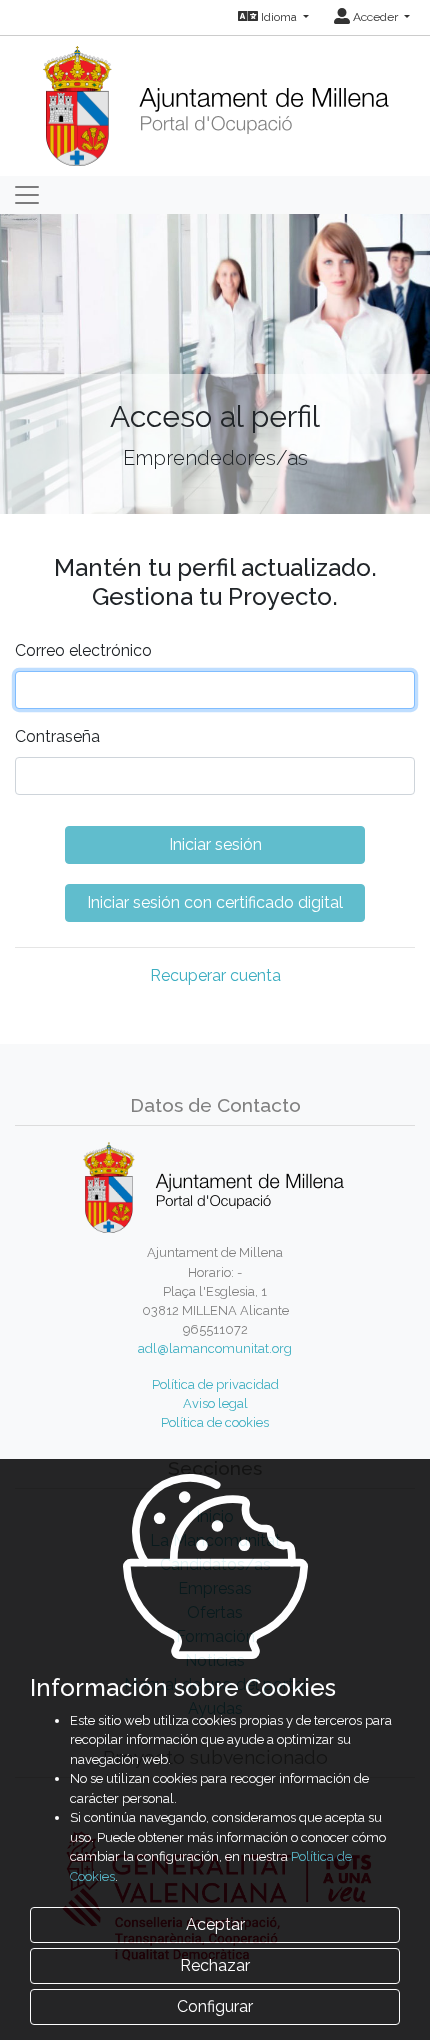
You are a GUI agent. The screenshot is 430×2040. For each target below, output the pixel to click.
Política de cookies (215, 1422)
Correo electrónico (83, 650)
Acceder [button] (375, 17)
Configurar (215, 2006)
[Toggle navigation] (27, 195)
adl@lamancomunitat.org (215, 1348)
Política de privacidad (215, 1384)
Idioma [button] (279, 17)
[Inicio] (215, 99)
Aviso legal (215, 1403)
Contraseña (57, 736)
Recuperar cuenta (215, 975)
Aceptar (215, 1924)
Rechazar (215, 1965)
